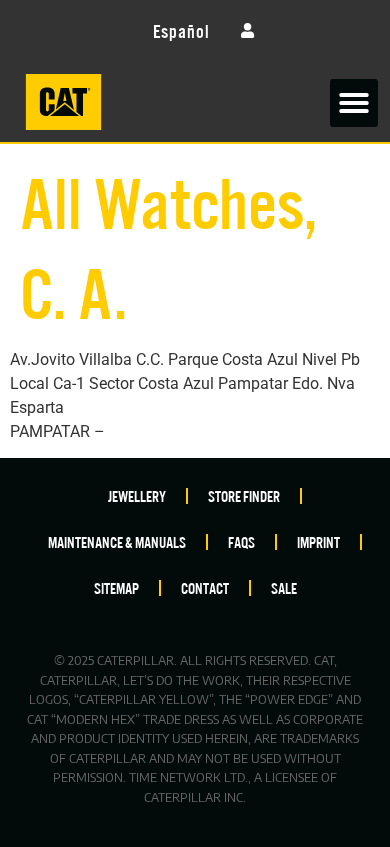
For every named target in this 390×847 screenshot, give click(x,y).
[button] (354, 103)
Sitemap (116, 587)
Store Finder (244, 495)
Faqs (241, 541)
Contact (205, 587)
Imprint (318, 541)
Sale (284, 587)
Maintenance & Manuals (117, 541)
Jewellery (137, 495)
